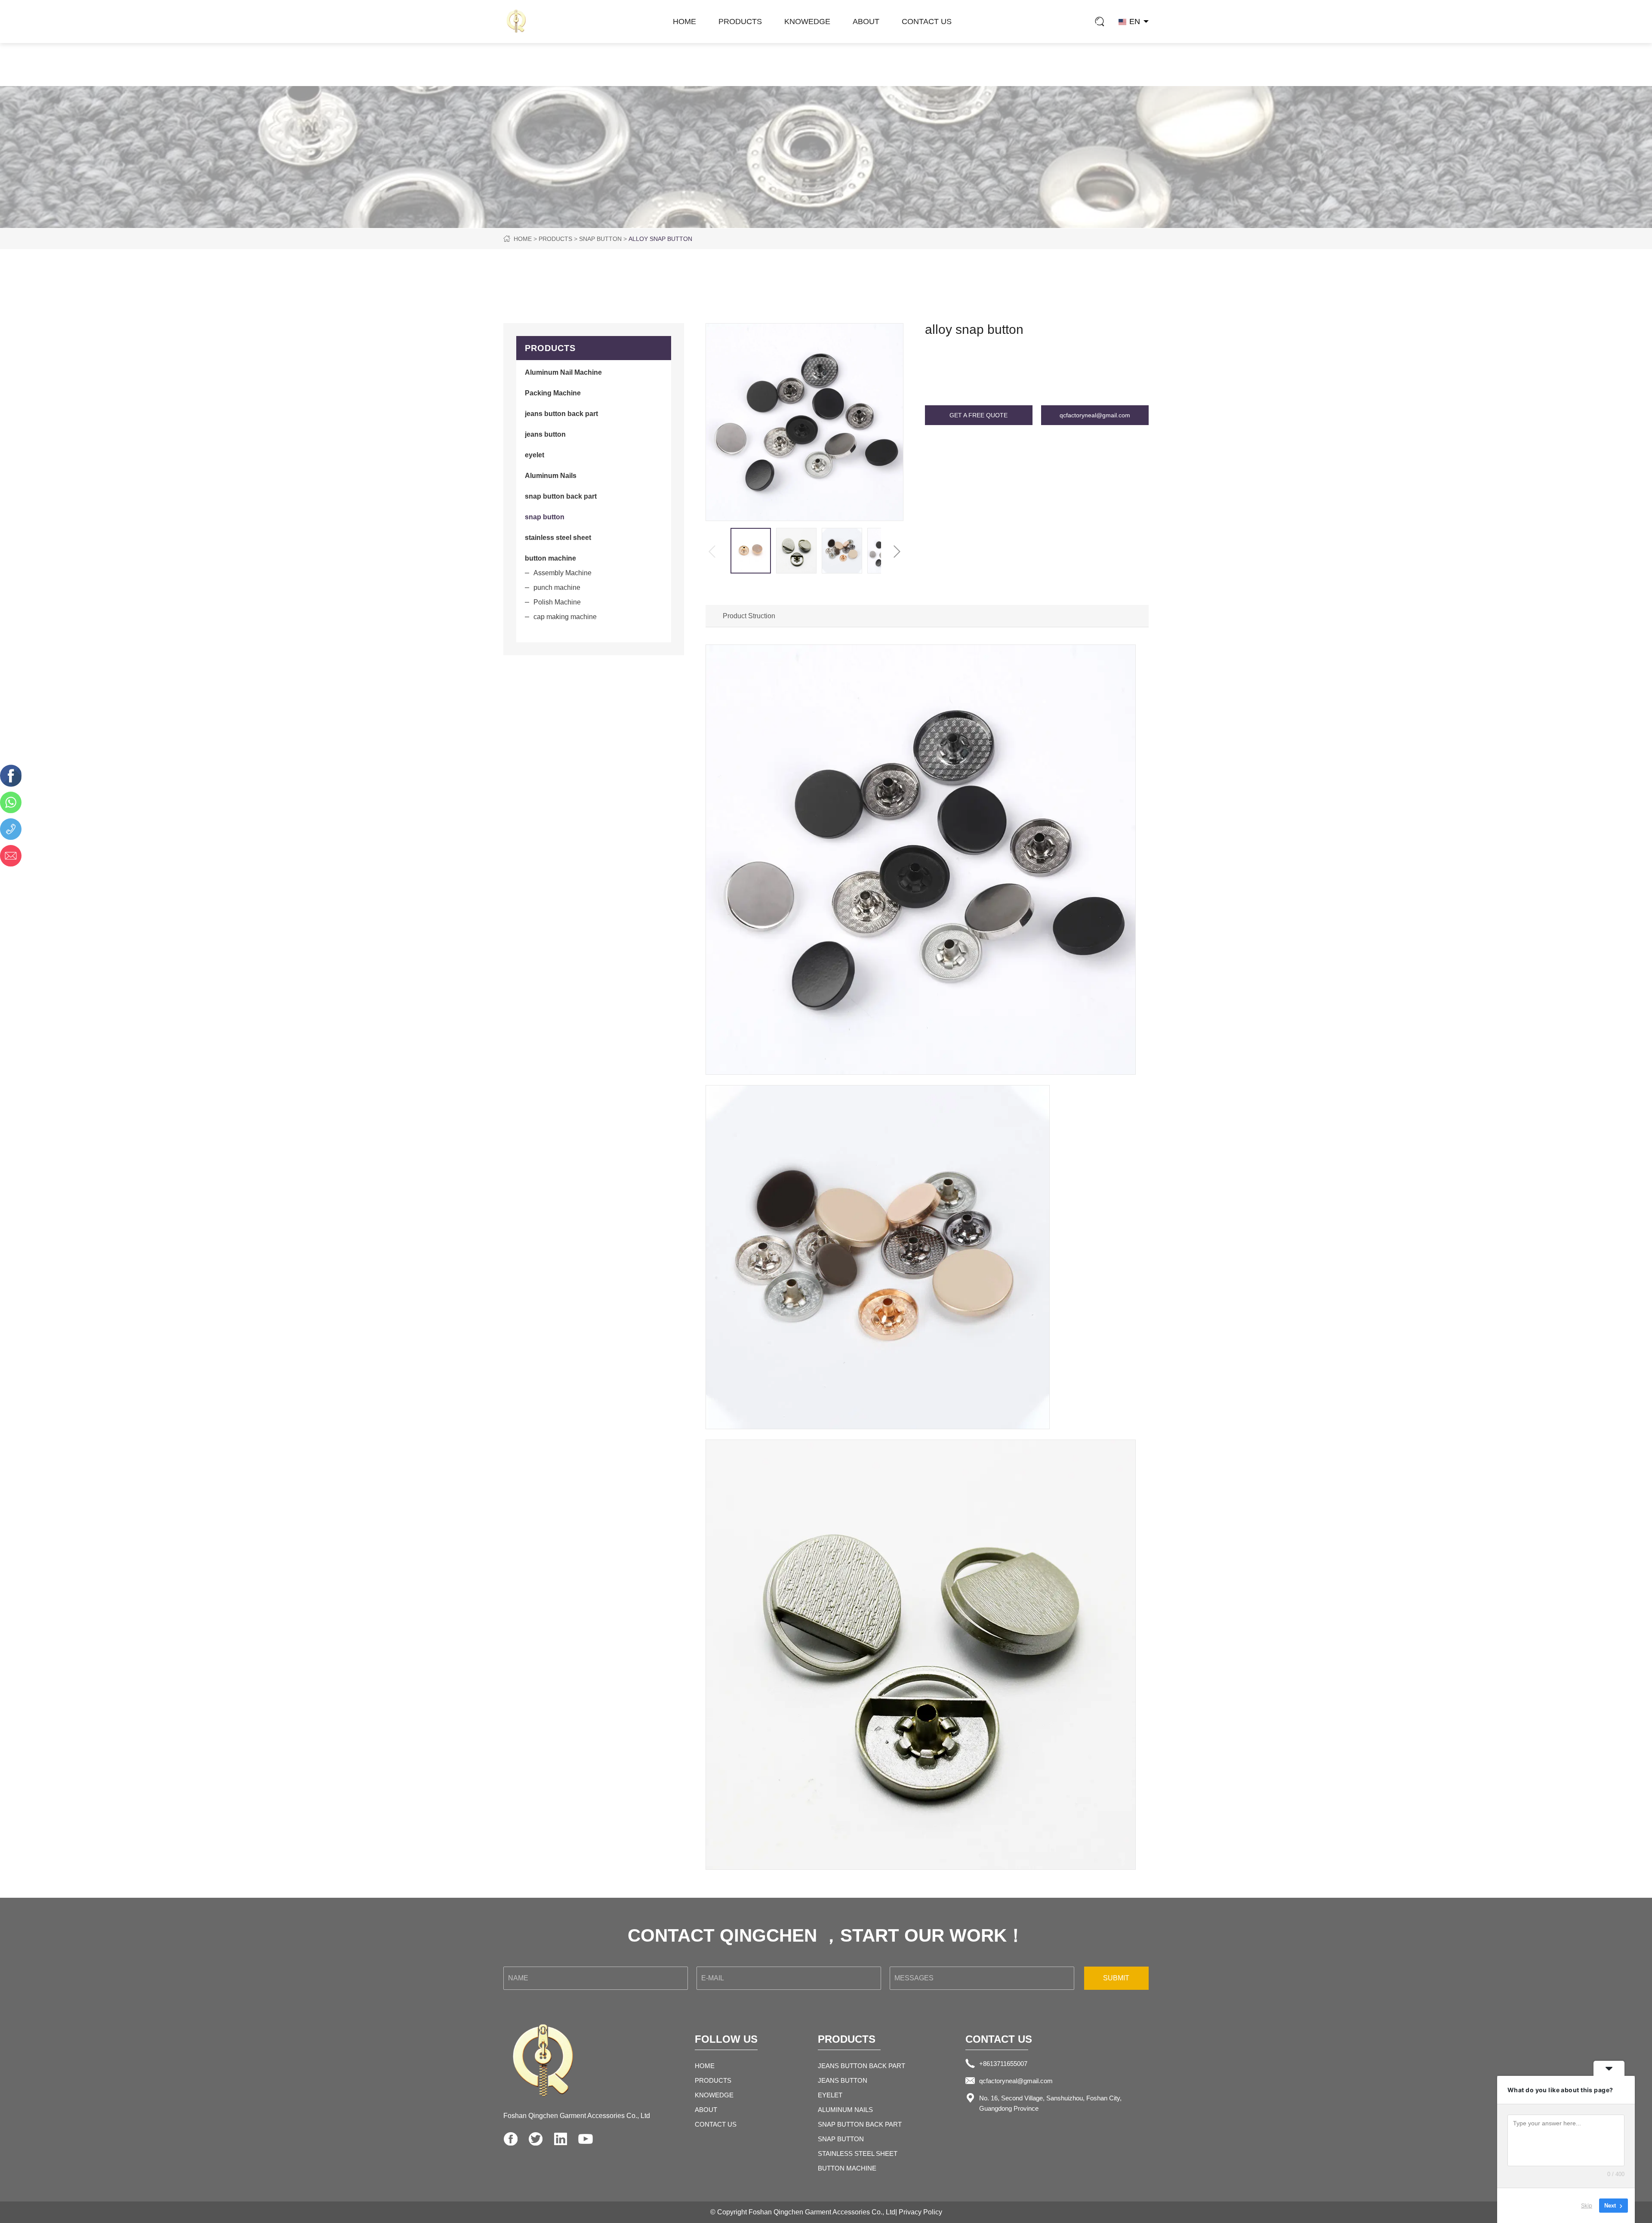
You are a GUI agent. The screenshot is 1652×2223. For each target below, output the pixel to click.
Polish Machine (557, 602)
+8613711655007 (1003, 2064)
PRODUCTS (740, 22)
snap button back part (860, 2124)
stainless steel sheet (858, 2154)
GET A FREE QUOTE (979, 415)
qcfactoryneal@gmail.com (1095, 415)
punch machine (557, 587)
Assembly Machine (562, 573)
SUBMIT (1116, 1978)
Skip (1587, 2205)
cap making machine (565, 617)
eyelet (830, 2095)
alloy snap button (660, 239)
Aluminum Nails (845, 2110)
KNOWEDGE (807, 22)
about (866, 22)
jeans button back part (861, 2066)
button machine (847, 2168)
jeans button (843, 2080)
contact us (927, 22)
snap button (600, 239)
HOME (684, 22)
